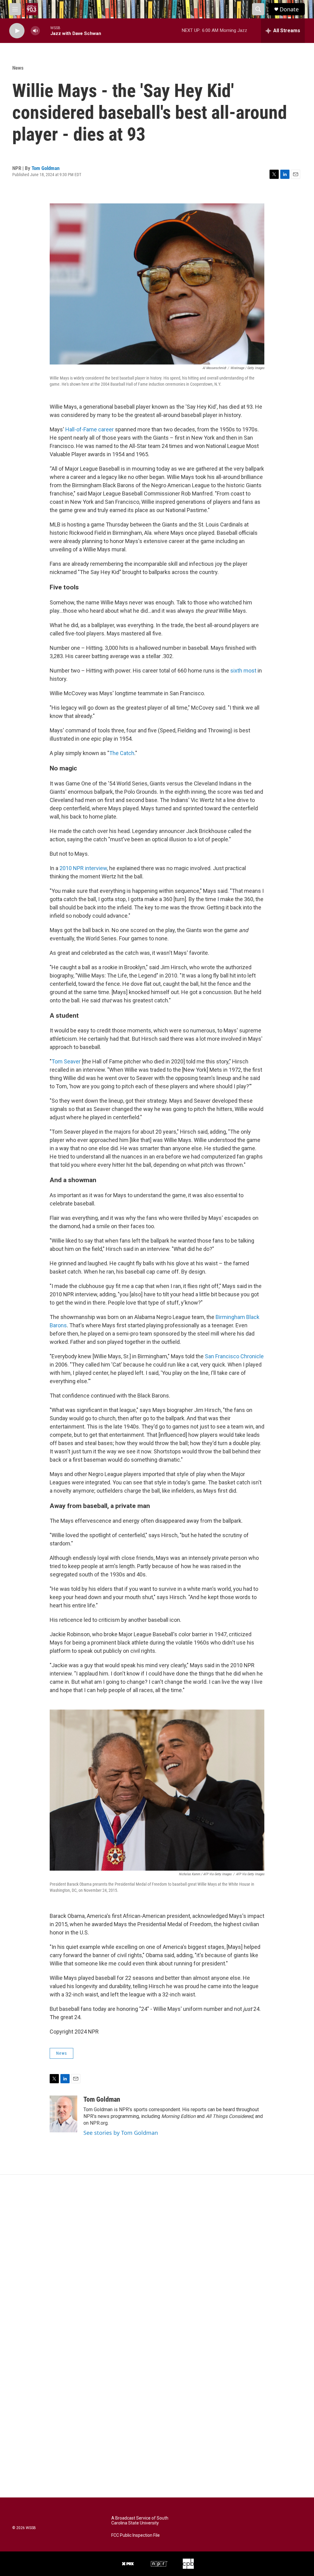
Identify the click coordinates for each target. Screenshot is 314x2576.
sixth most (243, 671)
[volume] (35, 31)
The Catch (122, 753)
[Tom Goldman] (63, 2114)
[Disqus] (157, 2258)
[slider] (45, 31)
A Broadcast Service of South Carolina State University (140, 2521)
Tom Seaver (66, 1061)
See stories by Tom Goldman (121, 2133)
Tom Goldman (46, 168)
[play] (17, 31)
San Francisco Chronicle (234, 1356)
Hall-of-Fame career (90, 429)
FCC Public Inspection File (136, 2535)
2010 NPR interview (83, 868)
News (18, 68)
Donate (289, 9)
